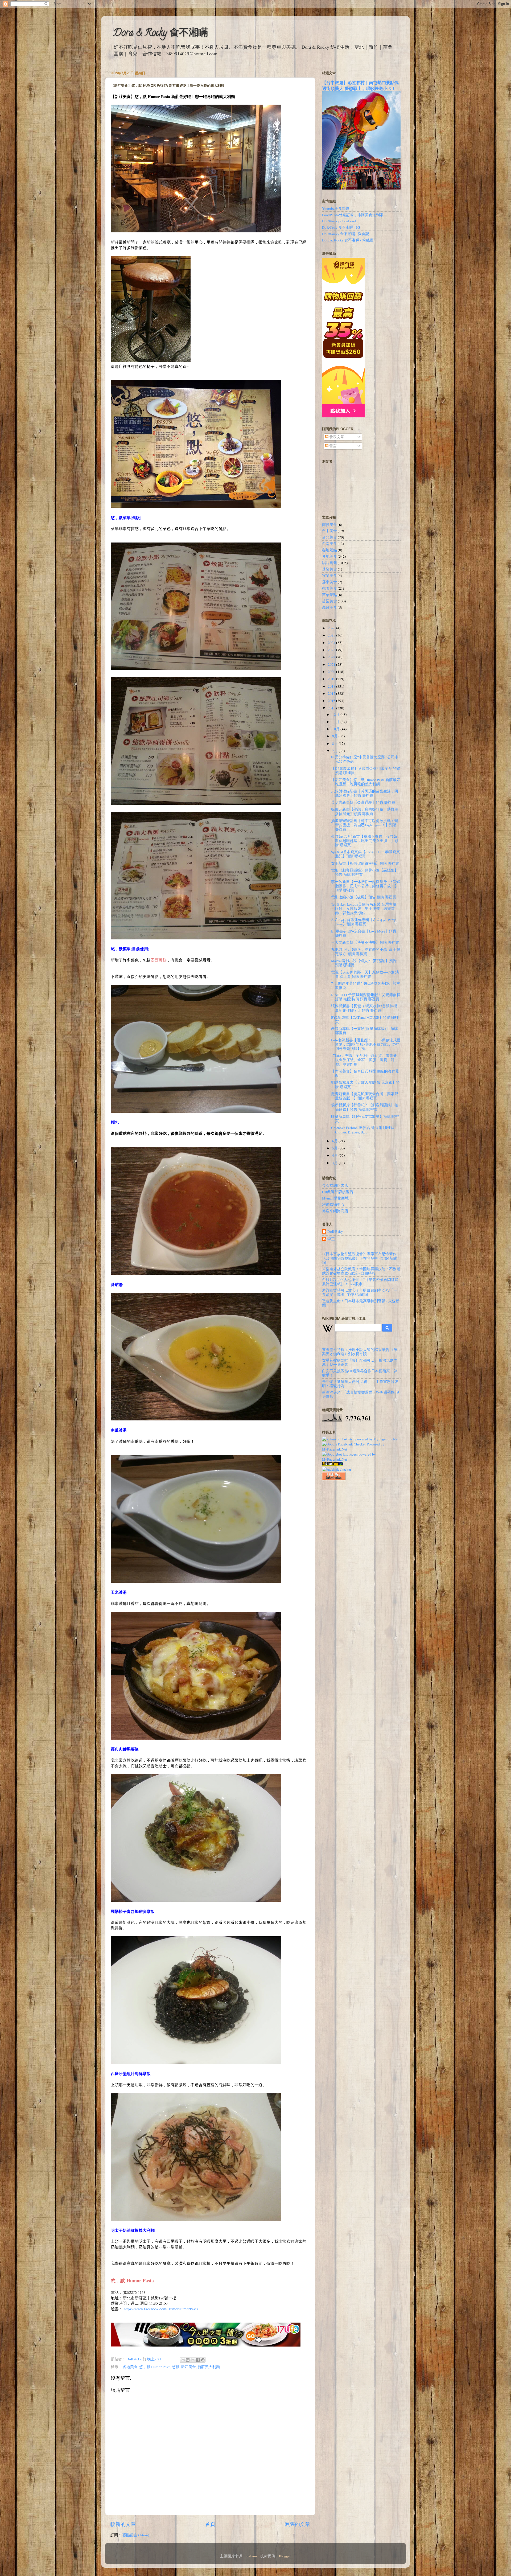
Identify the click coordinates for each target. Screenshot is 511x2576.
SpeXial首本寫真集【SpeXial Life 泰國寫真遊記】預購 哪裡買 (366, 854)
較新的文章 (123, 2524)
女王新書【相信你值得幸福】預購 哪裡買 (365, 863)
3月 (335, 1163)
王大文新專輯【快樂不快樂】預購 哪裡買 (365, 942)
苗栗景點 (329, 595)
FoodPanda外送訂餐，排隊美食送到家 (353, 215)
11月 (336, 722)
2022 (332, 657)
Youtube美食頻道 (336, 208)
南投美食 (329, 525)
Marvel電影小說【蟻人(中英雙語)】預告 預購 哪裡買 (364, 963)
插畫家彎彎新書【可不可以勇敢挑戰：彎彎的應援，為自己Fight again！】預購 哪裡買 (365, 825)
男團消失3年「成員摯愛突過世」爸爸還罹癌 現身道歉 (361, 1394)
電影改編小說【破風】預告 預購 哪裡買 (364, 897)
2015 (332, 708)
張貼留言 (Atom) (136, 2535)
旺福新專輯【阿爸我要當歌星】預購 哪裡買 (365, 1119)
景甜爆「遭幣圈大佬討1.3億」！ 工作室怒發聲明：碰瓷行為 (360, 1384)
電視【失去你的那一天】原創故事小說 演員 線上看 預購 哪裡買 (365, 974)
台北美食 (329, 537)
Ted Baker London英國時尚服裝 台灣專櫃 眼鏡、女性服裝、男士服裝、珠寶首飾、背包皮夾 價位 (364, 909)
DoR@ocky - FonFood (339, 221)
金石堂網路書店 (335, 1185)
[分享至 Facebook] (198, 2360)
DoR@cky (335, 1232)
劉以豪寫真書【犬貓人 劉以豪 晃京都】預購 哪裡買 (365, 1084)
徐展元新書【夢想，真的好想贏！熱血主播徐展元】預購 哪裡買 (365, 811)
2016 (332, 701)
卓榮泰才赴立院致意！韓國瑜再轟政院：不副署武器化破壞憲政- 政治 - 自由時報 (361, 1271)
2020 (332, 672)
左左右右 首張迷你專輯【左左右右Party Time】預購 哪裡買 (363, 922)
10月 (336, 729)
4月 (335, 1155)
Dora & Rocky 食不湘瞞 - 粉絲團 (348, 240)
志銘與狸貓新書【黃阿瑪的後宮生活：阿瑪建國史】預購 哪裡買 (365, 793)
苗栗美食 (329, 601)
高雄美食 (329, 607)
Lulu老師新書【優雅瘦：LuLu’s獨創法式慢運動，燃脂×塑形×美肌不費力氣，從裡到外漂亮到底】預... (366, 1044)
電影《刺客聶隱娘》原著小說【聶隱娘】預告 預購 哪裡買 (365, 872)
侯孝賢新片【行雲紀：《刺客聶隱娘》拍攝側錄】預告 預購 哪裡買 (365, 1107)
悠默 (176, 2367)
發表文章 (336, 437)
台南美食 (329, 544)
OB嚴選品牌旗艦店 (338, 1192)
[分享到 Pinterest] (203, 2360)
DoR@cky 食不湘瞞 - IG (341, 227)
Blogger (285, 2556)
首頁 (210, 2524)
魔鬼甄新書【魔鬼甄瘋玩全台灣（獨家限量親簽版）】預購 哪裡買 (365, 1096)
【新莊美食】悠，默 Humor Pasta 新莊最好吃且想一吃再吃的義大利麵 (366, 782)
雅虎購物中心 (333, 1205)
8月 (335, 743)
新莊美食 (188, 2367)
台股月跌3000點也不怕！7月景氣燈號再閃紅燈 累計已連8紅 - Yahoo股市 (360, 1282)
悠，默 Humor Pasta (155, 2367)
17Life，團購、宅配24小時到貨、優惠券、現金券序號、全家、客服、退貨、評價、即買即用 (366, 1060)
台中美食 (329, 531)
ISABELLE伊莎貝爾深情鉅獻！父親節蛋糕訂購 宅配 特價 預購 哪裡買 (366, 997)
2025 (332, 635)
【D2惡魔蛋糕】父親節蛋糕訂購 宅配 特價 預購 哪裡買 (366, 771)
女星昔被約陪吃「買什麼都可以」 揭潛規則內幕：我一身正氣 (360, 1362)
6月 (335, 1141)
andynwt (252, 2556)
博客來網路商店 (335, 1211)
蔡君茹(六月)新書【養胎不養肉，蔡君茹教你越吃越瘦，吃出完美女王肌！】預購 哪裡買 (365, 841)
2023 (332, 650)
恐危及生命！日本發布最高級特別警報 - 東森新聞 (361, 1303)
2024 (332, 643)
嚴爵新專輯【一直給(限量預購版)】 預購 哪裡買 (364, 1031)
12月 (336, 714)
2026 (332, 628)
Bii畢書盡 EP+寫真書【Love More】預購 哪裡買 (364, 933)
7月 (335, 751)
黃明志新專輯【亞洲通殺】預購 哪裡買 (363, 802)
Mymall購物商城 (335, 1198)
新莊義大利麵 (209, 2367)
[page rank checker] (337, 1469)
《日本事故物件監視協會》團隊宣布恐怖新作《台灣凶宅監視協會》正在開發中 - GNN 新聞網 (360, 1258)
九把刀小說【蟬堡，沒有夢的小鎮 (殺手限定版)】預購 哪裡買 (366, 952)
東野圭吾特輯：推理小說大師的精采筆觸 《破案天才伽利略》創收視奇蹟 (360, 1352)
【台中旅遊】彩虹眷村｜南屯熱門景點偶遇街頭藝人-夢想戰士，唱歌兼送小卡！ (360, 85)
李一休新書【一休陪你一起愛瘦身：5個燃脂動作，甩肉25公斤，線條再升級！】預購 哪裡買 (366, 886)
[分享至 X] (193, 2360)
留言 (333, 446)
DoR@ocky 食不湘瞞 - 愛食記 (346, 234)
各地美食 (130, 2367)
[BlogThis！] (188, 2360)
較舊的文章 (297, 2524)
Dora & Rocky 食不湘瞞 (160, 34)
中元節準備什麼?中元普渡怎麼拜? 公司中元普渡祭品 (365, 759)
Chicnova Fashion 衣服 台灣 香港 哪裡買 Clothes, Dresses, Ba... (363, 1130)
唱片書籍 (329, 563)
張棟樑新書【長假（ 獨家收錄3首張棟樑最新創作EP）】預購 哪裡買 (364, 1008)
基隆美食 (329, 569)
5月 (335, 1148)
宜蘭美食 (329, 576)
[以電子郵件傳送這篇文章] (183, 2360)
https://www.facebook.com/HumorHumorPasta (161, 2309)
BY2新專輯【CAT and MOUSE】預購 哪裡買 (365, 1020)
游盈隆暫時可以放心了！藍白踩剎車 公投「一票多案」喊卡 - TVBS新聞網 (360, 1292)
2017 (332, 693)
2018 (332, 686)
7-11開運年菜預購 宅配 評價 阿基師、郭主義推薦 (366, 985)
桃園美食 (329, 588)
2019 (332, 679)
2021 (332, 664)
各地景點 (329, 550)
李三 (331, 1239)
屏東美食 (329, 582)
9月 (335, 736)
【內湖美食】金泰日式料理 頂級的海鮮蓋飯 (365, 1073)
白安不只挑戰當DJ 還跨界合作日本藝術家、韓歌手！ (360, 1373)
